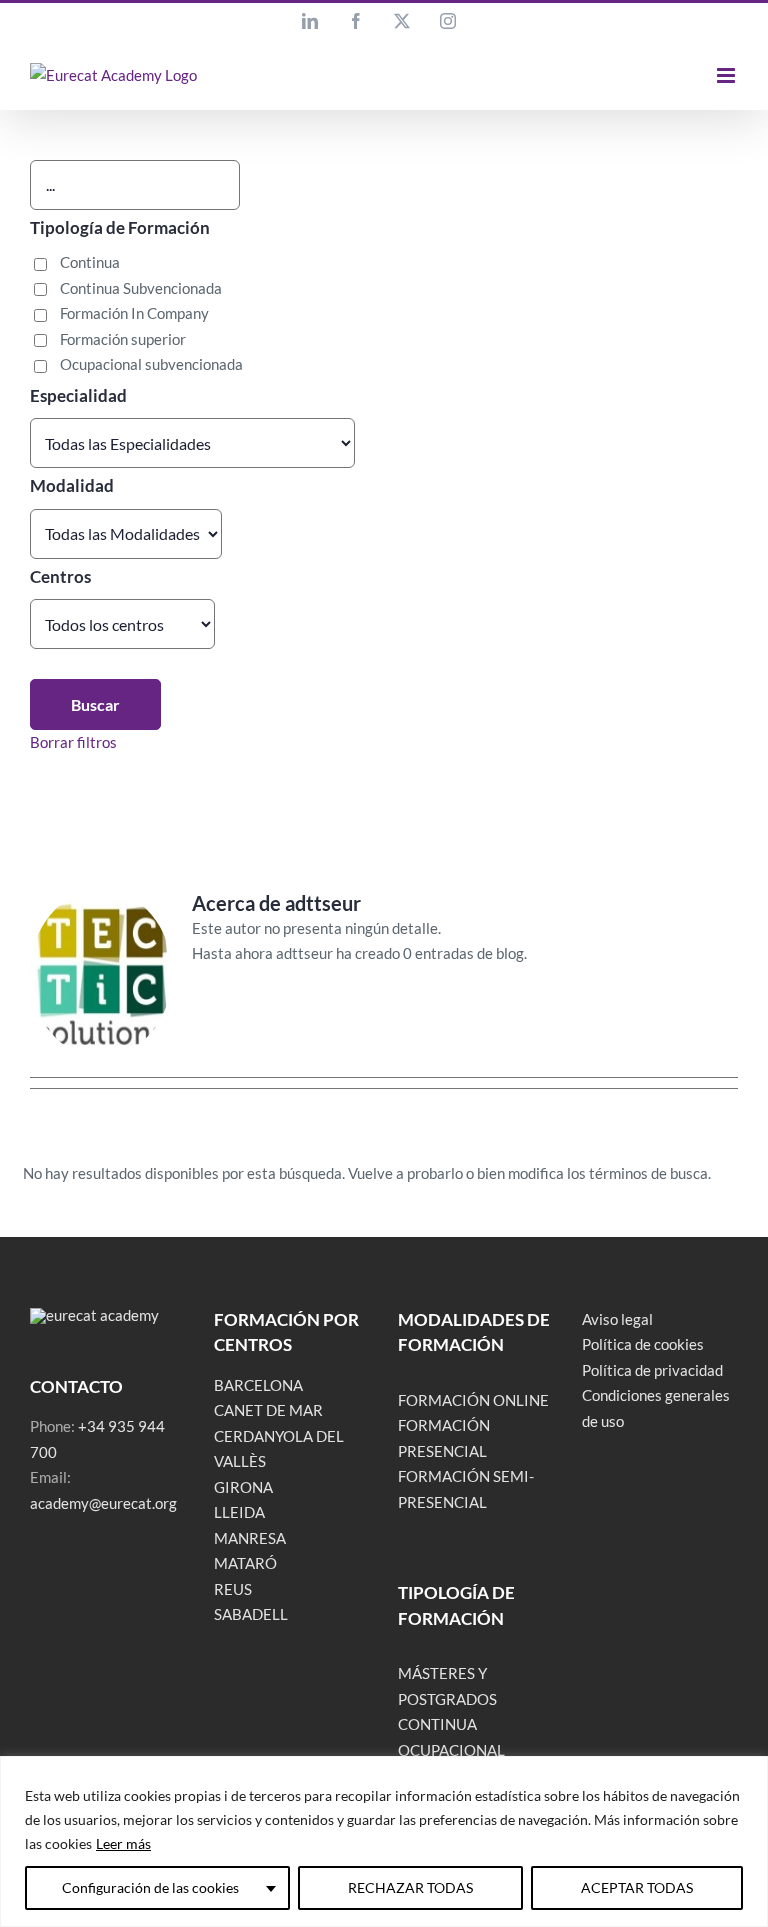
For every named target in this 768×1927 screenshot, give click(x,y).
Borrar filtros (73, 742)
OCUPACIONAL (451, 1750)
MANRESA (250, 1538)
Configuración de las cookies (150, 1887)
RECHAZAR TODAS (410, 1887)
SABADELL (251, 1614)
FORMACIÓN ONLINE (473, 1400)
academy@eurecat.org (103, 1503)
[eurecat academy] (94, 1315)
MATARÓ (245, 1563)
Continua (90, 262)
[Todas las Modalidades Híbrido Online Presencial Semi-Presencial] (126, 534)
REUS (233, 1589)
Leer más (123, 1843)
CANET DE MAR (268, 1410)
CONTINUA (437, 1724)
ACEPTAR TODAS (637, 1887)
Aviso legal (617, 1319)
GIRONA (243, 1487)
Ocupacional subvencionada (151, 364)
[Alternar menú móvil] (727, 75)
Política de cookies (643, 1344)
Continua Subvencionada (141, 288)
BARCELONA (258, 1385)
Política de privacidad (652, 1370)
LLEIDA (239, 1512)
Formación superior (123, 339)
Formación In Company (134, 313)
